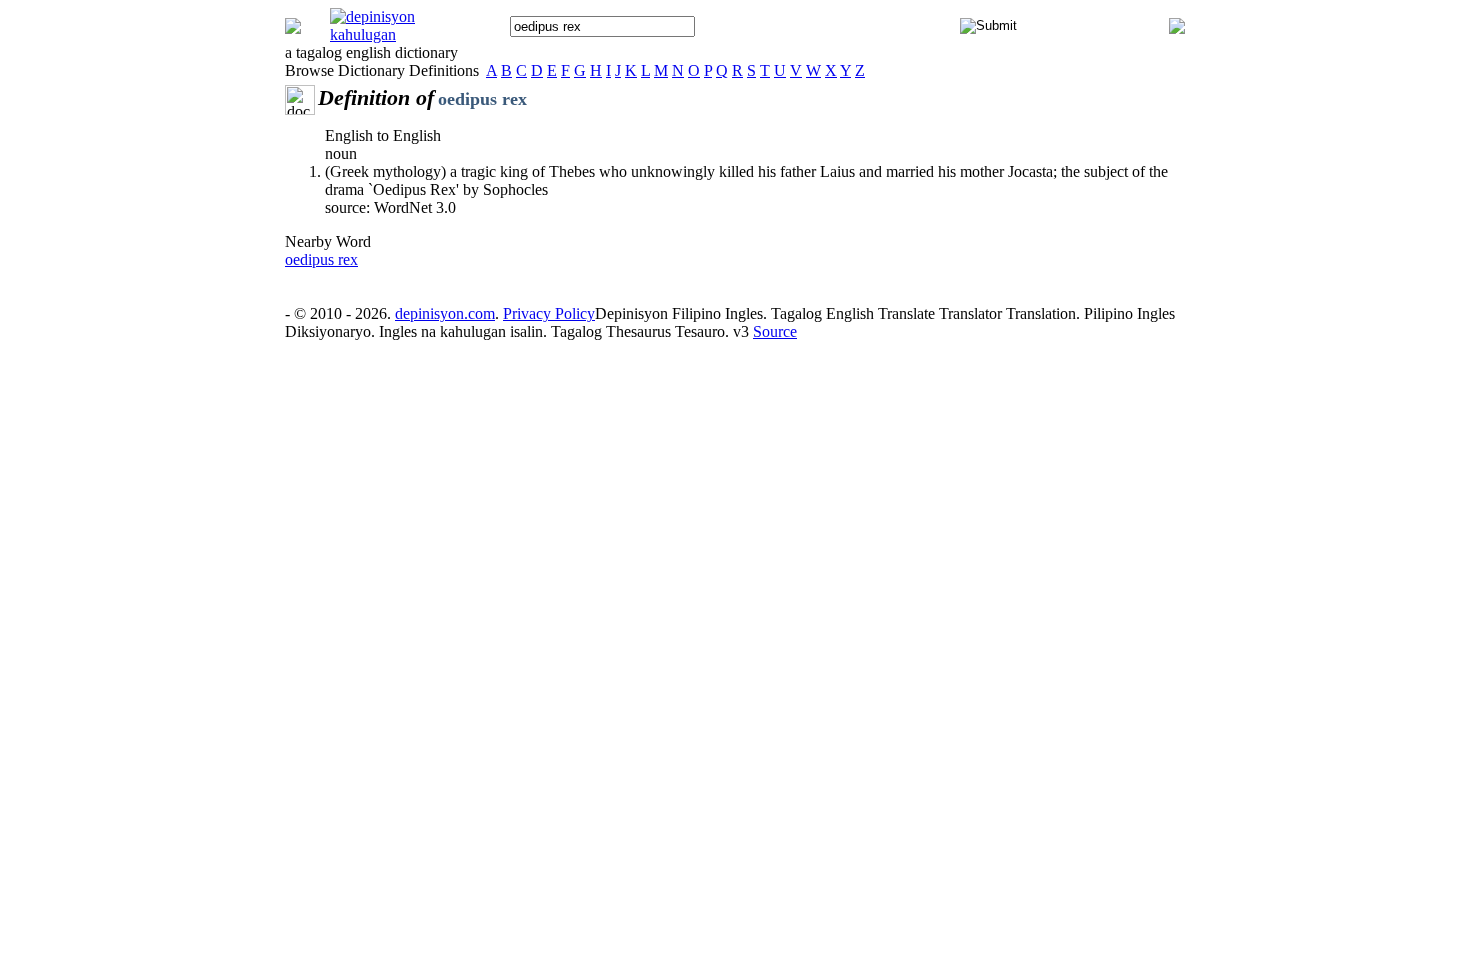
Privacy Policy (549, 313)
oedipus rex (321, 259)
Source (775, 331)
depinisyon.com (445, 313)
